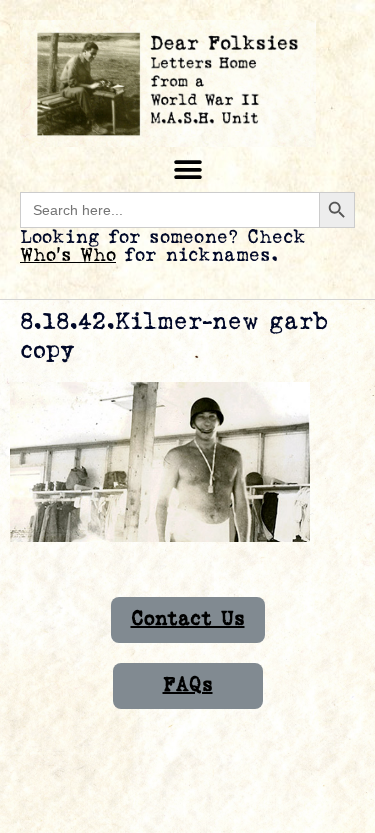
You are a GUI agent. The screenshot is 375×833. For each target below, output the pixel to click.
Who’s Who (68, 255)
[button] (187, 169)
